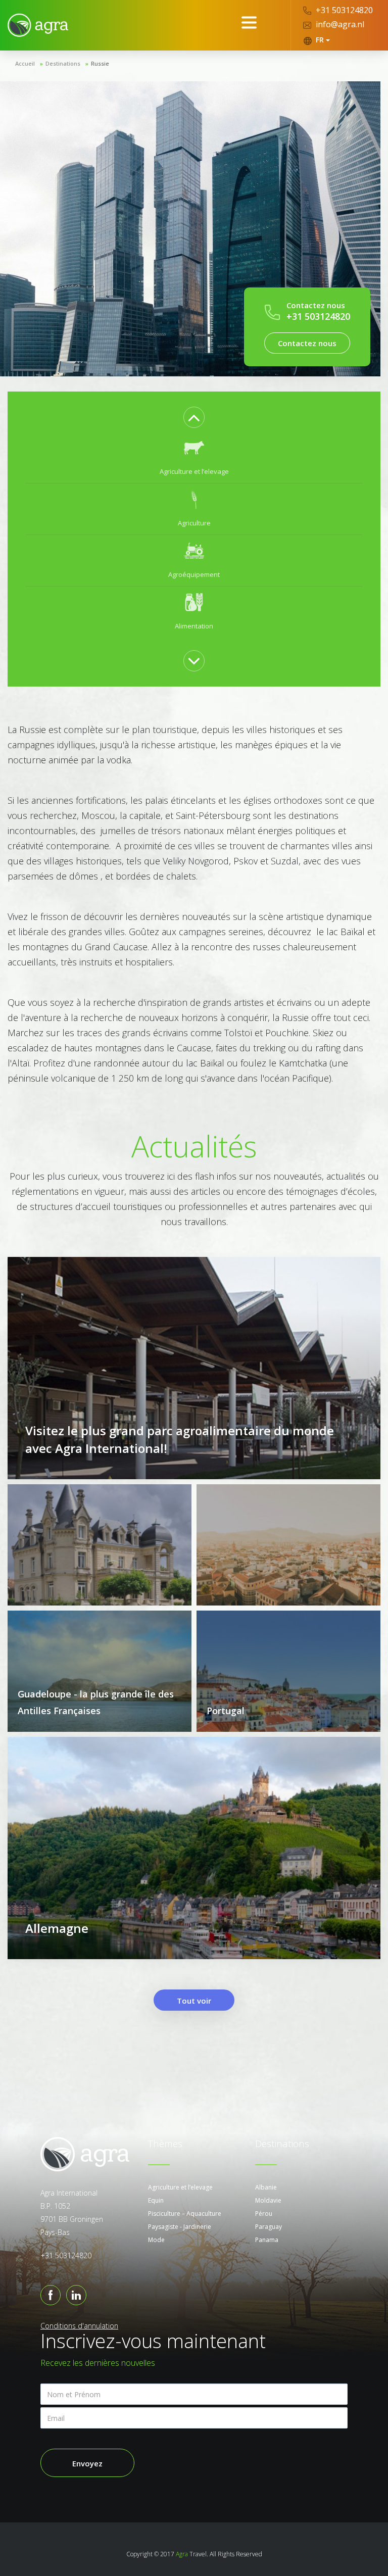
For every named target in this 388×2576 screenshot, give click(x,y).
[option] (194, 458)
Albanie (266, 2187)
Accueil (25, 63)
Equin (156, 2200)
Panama (267, 2240)
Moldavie (268, 2200)
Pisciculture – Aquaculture (185, 2214)
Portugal (226, 1711)
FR (320, 40)
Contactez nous (307, 343)
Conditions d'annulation (79, 2326)
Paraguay (269, 2227)
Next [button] (194, 661)
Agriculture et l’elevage (180, 2187)
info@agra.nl (339, 24)
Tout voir (194, 2001)
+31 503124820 (343, 10)
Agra (182, 2554)
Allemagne (57, 1928)
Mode (156, 2240)
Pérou (264, 2214)
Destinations (63, 63)
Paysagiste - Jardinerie (180, 2227)
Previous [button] (194, 417)
